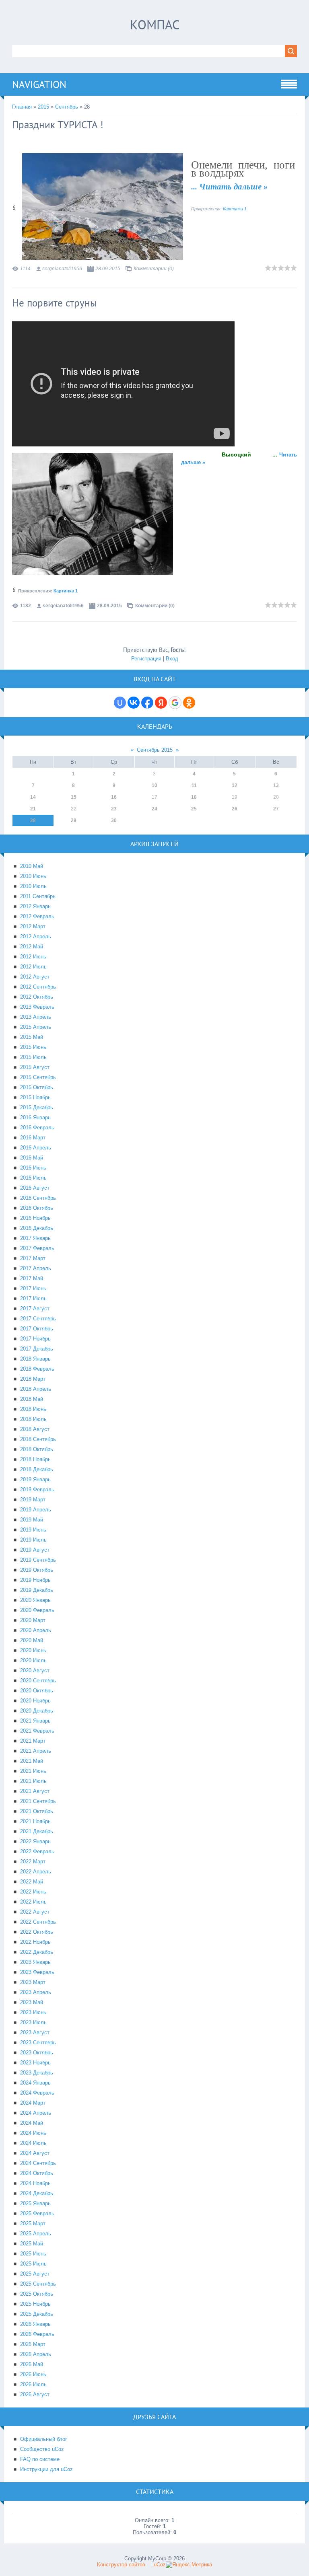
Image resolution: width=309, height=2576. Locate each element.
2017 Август (35, 1309)
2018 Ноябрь (35, 1459)
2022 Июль (33, 1902)
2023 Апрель (36, 1992)
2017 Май (32, 1278)
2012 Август (35, 977)
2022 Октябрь (37, 1932)
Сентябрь (67, 107)
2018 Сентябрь (38, 1439)
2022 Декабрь (37, 1952)
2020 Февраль (37, 1610)
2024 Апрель (36, 2113)
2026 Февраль (37, 2334)
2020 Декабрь (37, 1711)
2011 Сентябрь (38, 896)
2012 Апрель (36, 936)
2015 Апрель (36, 1027)
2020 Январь (35, 1600)
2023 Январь (35, 1962)
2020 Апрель (36, 1630)
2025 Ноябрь (35, 2304)
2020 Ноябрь (35, 1701)
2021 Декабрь (37, 1831)
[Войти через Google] (175, 703)
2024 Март (33, 2103)
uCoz (160, 2565)
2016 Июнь (33, 1168)
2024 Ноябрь (35, 2183)
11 (194, 785)
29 (74, 820)
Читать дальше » (234, 187)
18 (194, 797)
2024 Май (32, 2123)
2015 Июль (33, 1057)
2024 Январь (35, 2083)
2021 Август (35, 1791)
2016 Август (35, 1188)
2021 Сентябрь (38, 1801)
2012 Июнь (33, 957)
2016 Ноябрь (35, 1218)
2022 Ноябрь (35, 1942)
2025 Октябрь (37, 2294)
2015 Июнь (33, 1047)
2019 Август (35, 1550)
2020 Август (35, 1670)
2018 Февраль (37, 1369)
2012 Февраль (37, 916)
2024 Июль (33, 2143)
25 (194, 809)
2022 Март (33, 1862)
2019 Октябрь (37, 1570)
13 (276, 785)
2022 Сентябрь (38, 1922)
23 (114, 809)
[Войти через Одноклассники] (189, 703)
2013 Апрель (36, 1017)
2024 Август (35, 2153)
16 (114, 797)
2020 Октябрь (37, 1691)
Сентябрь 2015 (155, 750)
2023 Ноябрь (35, 2063)
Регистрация (146, 659)
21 (33, 809)
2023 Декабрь (37, 2073)
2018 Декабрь (37, 1469)
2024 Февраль (37, 2093)
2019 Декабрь (37, 1590)
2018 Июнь (33, 1409)
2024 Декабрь (37, 2193)
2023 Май (32, 2002)
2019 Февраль (37, 1489)
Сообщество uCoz (42, 2449)
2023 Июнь (33, 2012)
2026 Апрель (36, 2354)
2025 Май (32, 2244)
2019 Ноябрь (35, 1580)
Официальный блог (44, 2439)
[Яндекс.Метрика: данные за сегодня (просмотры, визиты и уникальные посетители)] (189, 2565)
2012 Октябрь (37, 997)
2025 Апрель (36, 2234)
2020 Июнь (33, 1650)
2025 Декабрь (37, 2314)
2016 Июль (33, 1178)
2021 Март (33, 1741)
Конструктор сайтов (121, 2565)
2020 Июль (33, 1660)
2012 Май (32, 947)
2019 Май (32, 1520)
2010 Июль (33, 886)
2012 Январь (35, 906)
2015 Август (35, 1067)
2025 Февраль (37, 2213)
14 (33, 797)
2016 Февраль (37, 1128)
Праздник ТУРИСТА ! (58, 125)
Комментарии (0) (154, 269)
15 (74, 797)
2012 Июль (33, 967)
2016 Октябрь (37, 1208)
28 (33, 820)
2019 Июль (33, 1540)
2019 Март (33, 1500)
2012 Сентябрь (38, 987)
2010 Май (32, 866)
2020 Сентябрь (38, 1681)
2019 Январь (35, 1479)
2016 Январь (35, 1117)
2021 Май (32, 1761)
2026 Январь (35, 2324)
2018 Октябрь (37, 1449)
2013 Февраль (37, 1007)
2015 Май (32, 1037)
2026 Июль (33, 2384)
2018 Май (32, 1399)
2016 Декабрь (37, 1228)
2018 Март (33, 1379)
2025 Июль (33, 2264)
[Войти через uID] (120, 703)
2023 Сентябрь (38, 2043)
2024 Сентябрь (38, 2163)
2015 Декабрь (37, 1107)
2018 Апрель (36, 1389)
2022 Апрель (36, 1872)
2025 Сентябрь (38, 2284)
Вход (172, 659)
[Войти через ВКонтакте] (134, 703)
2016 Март (33, 1138)
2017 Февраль (37, 1248)
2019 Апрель (36, 1510)
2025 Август (35, 2274)
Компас (155, 25)
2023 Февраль (37, 1972)
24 (154, 809)
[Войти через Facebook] (147, 703)
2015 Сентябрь (38, 1077)
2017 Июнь (33, 1288)
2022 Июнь (33, 1892)
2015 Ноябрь (35, 1097)
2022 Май (32, 1882)
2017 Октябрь (37, 1329)
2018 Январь (35, 1359)
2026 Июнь (33, 2374)
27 (276, 809)
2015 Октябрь (37, 1087)
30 (114, 820)
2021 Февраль (37, 1731)
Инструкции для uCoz (46, 2469)
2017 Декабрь (37, 1349)
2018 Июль (33, 1419)
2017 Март (33, 1258)
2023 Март (33, 1982)
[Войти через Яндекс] (161, 703)
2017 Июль (33, 1298)
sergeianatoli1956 (62, 269)
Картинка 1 (235, 209)
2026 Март (33, 2344)
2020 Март (33, 1620)
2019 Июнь (33, 1530)
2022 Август (35, 1912)
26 (235, 809)
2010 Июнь (33, 876)
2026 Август (35, 2394)
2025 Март (33, 2223)
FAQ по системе (40, 2459)
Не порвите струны (55, 303)
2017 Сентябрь (38, 1319)
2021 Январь (35, 1721)
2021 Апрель (36, 1751)
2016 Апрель (36, 1148)
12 (235, 785)
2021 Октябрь (37, 1811)
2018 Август (35, 1429)
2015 (43, 107)
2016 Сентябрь (38, 1198)
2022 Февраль (37, 1851)
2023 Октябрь (37, 2053)
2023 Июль (33, 2022)
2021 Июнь (33, 1771)
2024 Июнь (33, 2133)
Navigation (39, 84)
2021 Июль (33, 1781)
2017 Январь (35, 1238)
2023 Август (35, 2032)
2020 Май (32, 1640)
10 (154, 785)
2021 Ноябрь (35, 1821)
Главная (22, 107)
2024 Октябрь (37, 2173)
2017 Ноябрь (35, 1339)
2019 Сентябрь (38, 1560)
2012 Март (33, 926)
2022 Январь (35, 1841)
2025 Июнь (33, 2254)
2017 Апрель (36, 1268)
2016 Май (32, 1158)
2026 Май (32, 2364)
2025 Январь (35, 2203)
